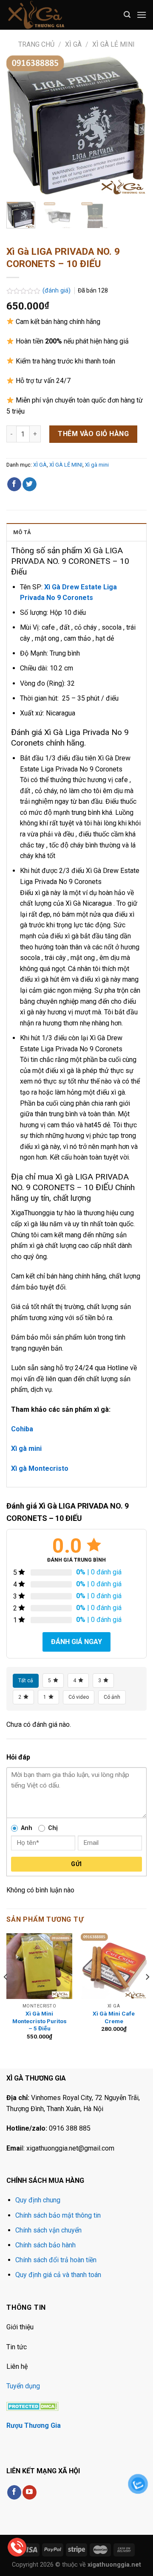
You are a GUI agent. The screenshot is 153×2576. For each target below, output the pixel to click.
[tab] (76, 532)
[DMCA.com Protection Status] (33, 2406)
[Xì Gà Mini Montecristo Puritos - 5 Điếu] (39, 1966)
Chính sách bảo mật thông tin (58, 2215)
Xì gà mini (97, 465)
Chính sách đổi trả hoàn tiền (56, 2260)
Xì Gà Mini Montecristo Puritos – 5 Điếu (40, 2021)
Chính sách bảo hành (45, 2245)
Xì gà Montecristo (40, 1468)
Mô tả (22, 532)
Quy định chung (38, 2200)
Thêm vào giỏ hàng (93, 434)
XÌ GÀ (73, 44)
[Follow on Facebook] (14, 2492)
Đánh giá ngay (76, 1642)
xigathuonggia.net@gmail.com (70, 2148)
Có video (79, 1697)
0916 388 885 (70, 2128)
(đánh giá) (57, 291)
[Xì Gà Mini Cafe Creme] (114, 1966)
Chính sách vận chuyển (48, 2230)
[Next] (133, 125)
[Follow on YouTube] (30, 2492)
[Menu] (142, 15)
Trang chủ (36, 44)
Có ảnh (112, 1697)
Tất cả (26, 1681)
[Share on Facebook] (14, 484)
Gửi (76, 1864)
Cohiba (22, 1429)
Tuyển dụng (23, 2386)
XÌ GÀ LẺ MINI (113, 44)
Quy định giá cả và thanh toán (58, 2275)
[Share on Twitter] (30, 484)
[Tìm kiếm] (127, 15)
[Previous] (20, 125)
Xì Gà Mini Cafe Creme (114, 2017)
